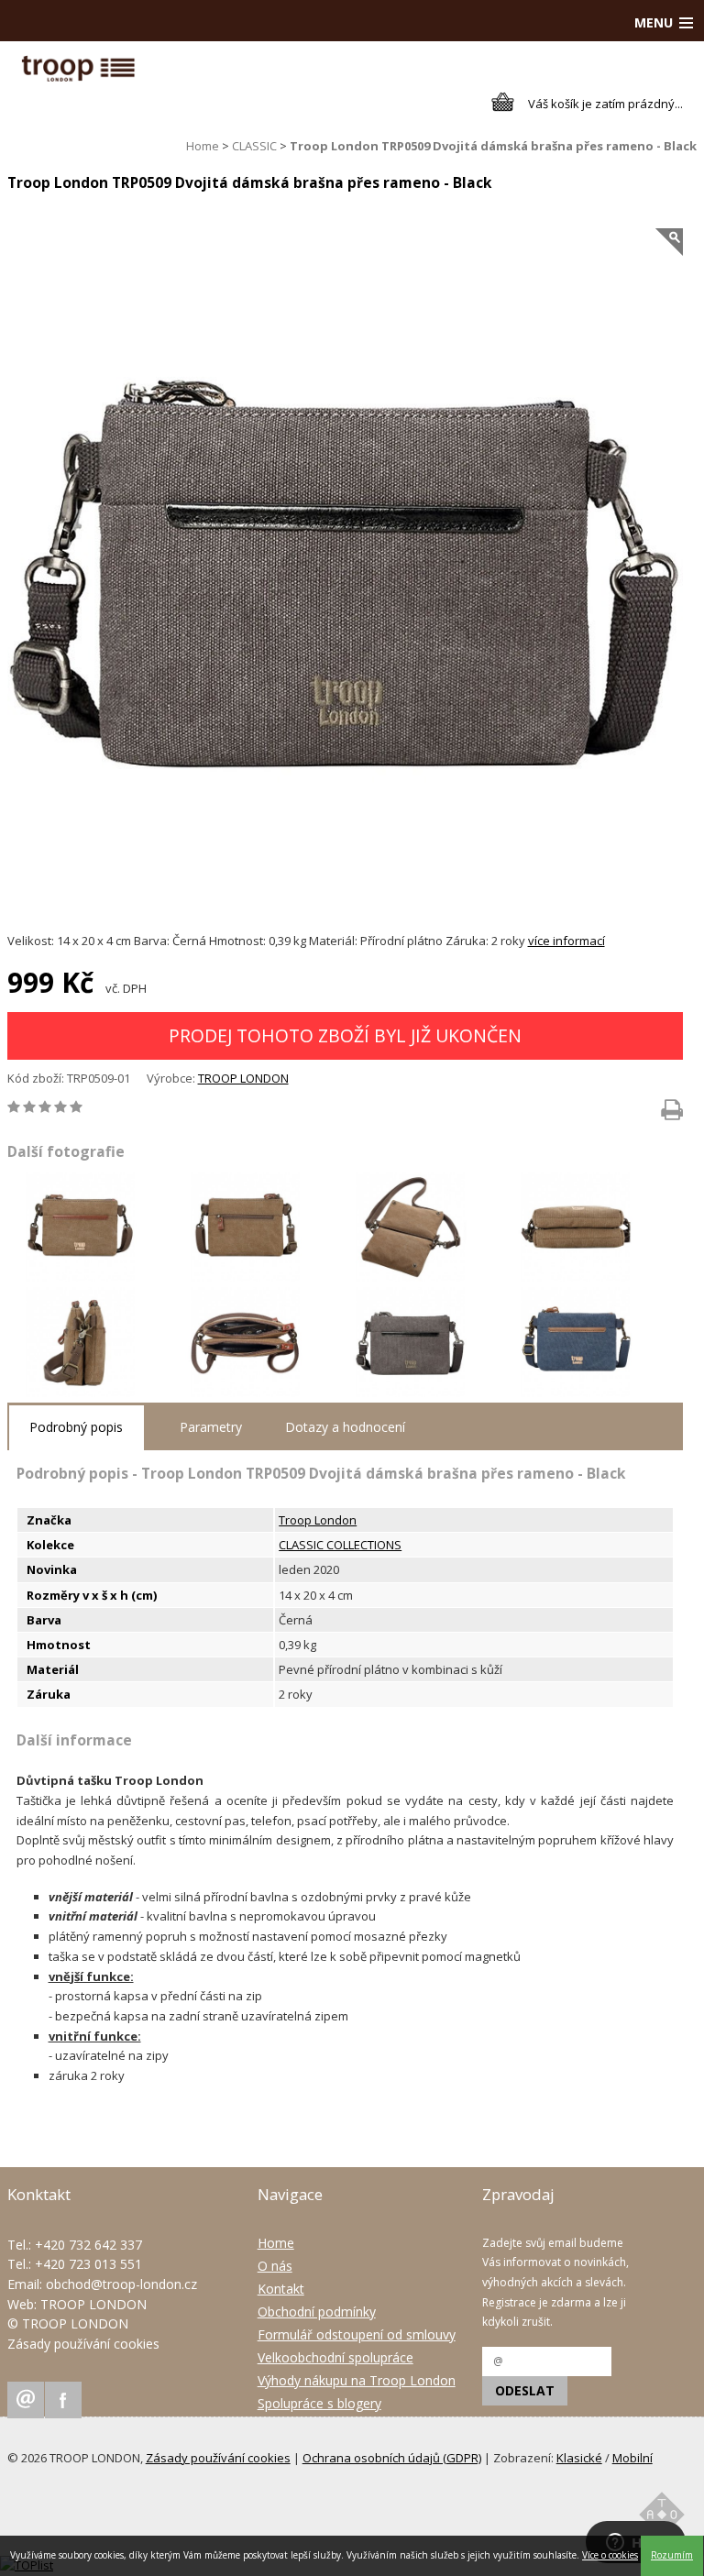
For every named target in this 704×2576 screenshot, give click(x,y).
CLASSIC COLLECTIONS (340, 1545)
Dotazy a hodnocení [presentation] (345, 1427)
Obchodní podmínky (317, 2312)
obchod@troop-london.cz (121, 2284)
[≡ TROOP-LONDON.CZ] (78, 77)
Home (203, 146)
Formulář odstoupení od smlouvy (357, 2334)
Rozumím (672, 2555)
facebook (63, 2400)
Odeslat (525, 2390)
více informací (566, 941)
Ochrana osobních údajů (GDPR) (392, 2458)
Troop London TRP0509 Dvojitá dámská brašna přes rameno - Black (493, 146)
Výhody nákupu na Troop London (357, 2380)
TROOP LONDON (243, 1078)
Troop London (318, 1520)
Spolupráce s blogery (319, 2403)
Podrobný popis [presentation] (76, 1427)
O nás (275, 2266)
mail (26, 2400)
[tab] (76, 1428)
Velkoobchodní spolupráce (335, 2357)
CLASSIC (254, 146)
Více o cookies (610, 2555)
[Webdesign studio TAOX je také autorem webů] (662, 2518)
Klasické (579, 2458)
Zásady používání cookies (83, 2344)
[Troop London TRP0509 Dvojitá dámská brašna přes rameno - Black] (346, 571)
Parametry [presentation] (211, 1427)
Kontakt (281, 2289)
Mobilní (632, 2458)
